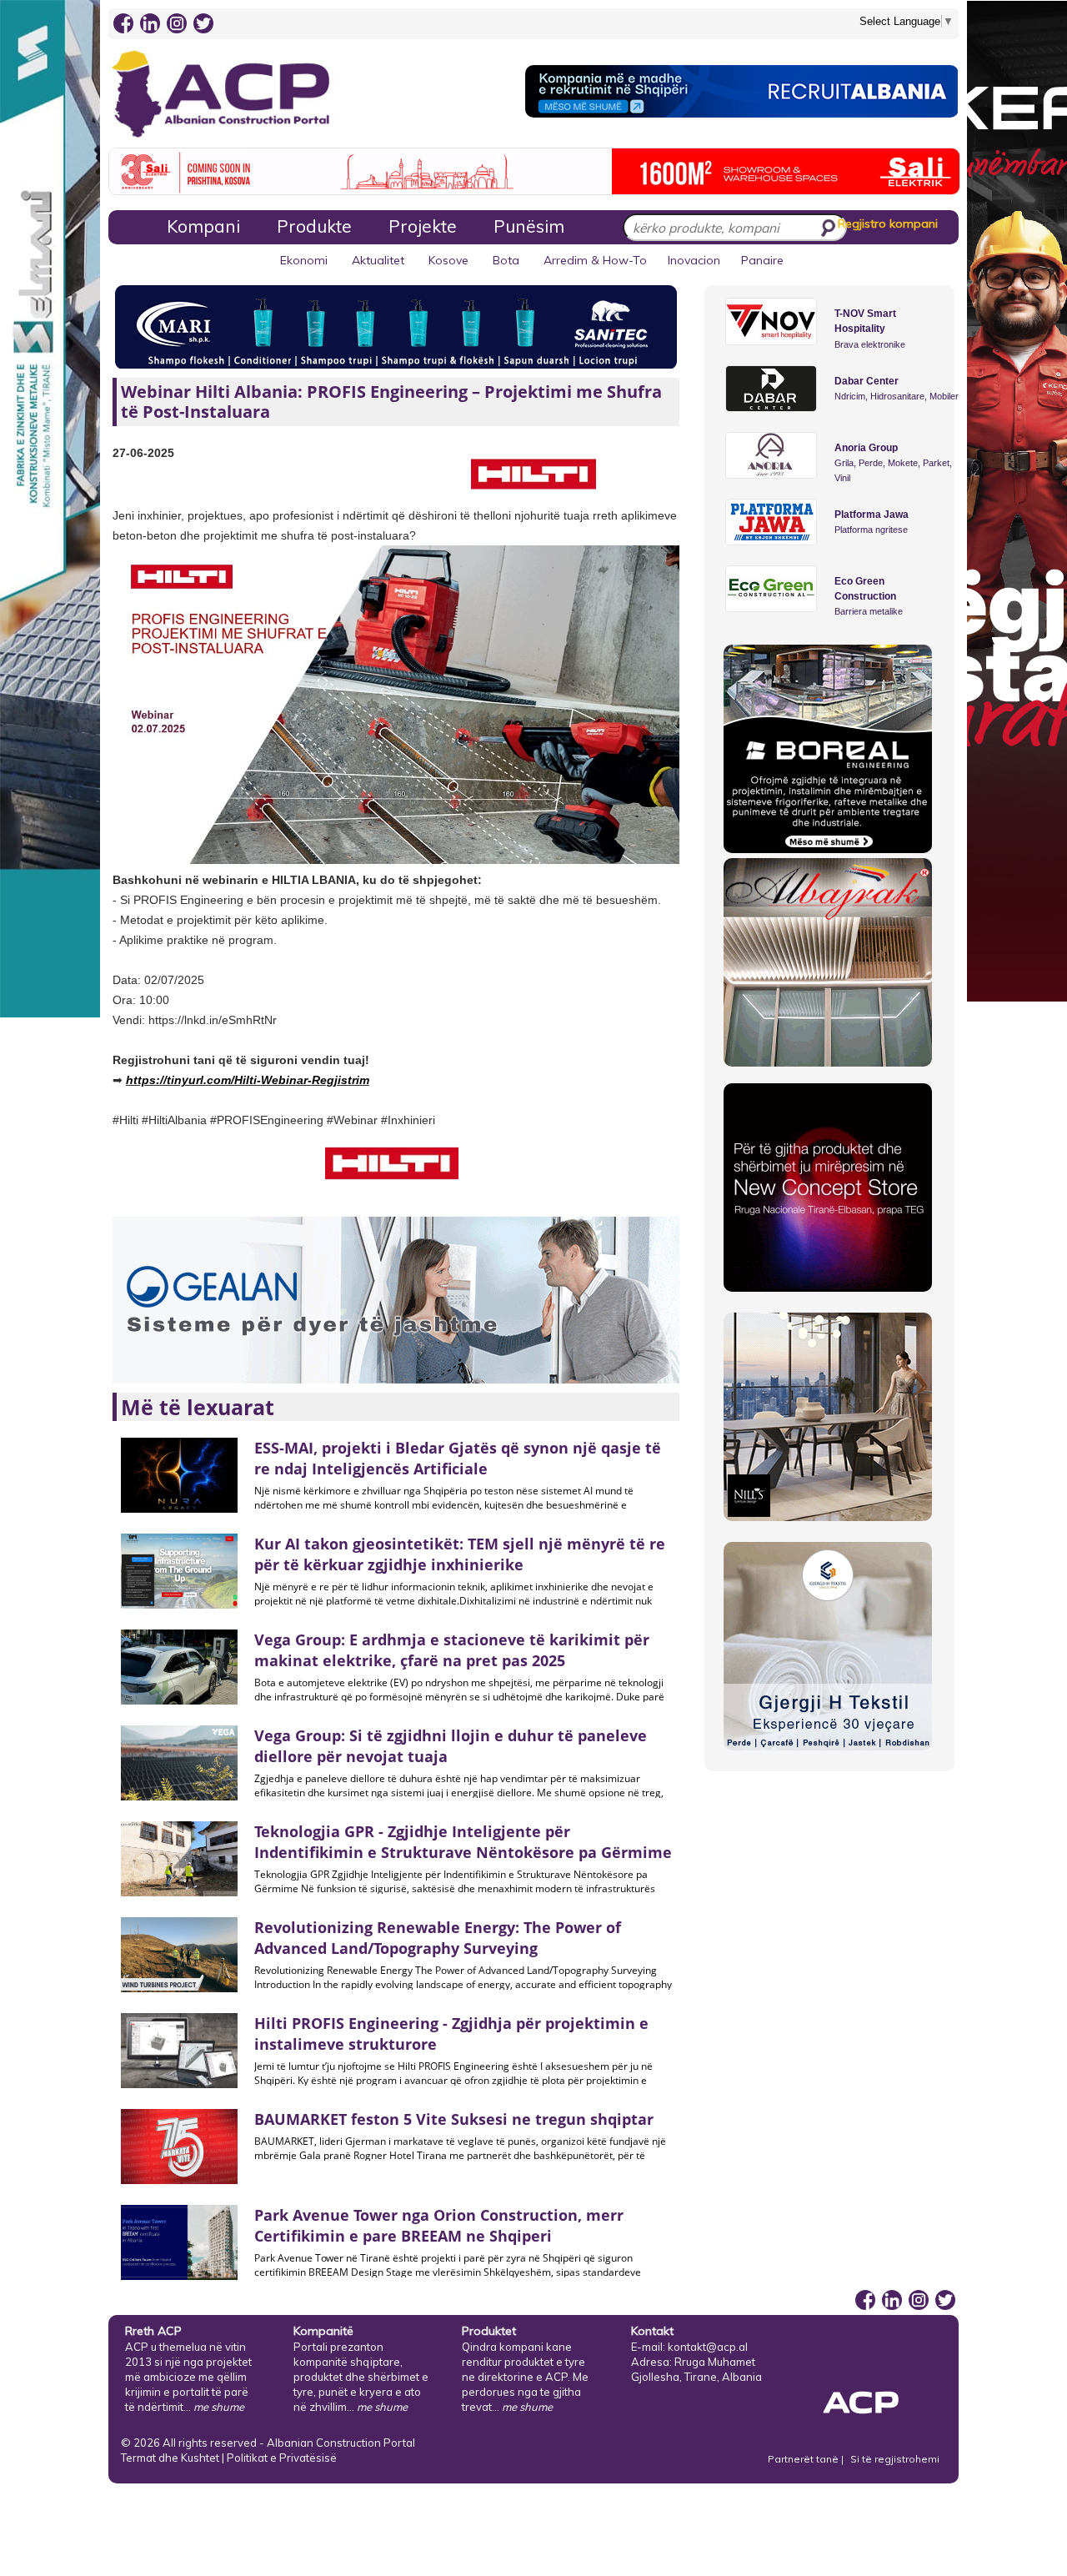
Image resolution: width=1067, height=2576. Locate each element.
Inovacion (694, 260)
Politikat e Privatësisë (282, 2458)
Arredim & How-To (595, 260)
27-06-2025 (143, 453)
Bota (506, 260)
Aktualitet (378, 260)
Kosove (448, 260)
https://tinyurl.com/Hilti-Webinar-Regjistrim (248, 1080)
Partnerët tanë (804, 2459)
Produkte (314, 226)
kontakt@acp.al (708, 2347)
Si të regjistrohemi (895, 2459)
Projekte (423, 226)
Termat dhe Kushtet (170, 2458)
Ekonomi (304, 260)
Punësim (529, 226)
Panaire (762, 260)
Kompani (203, 226)
